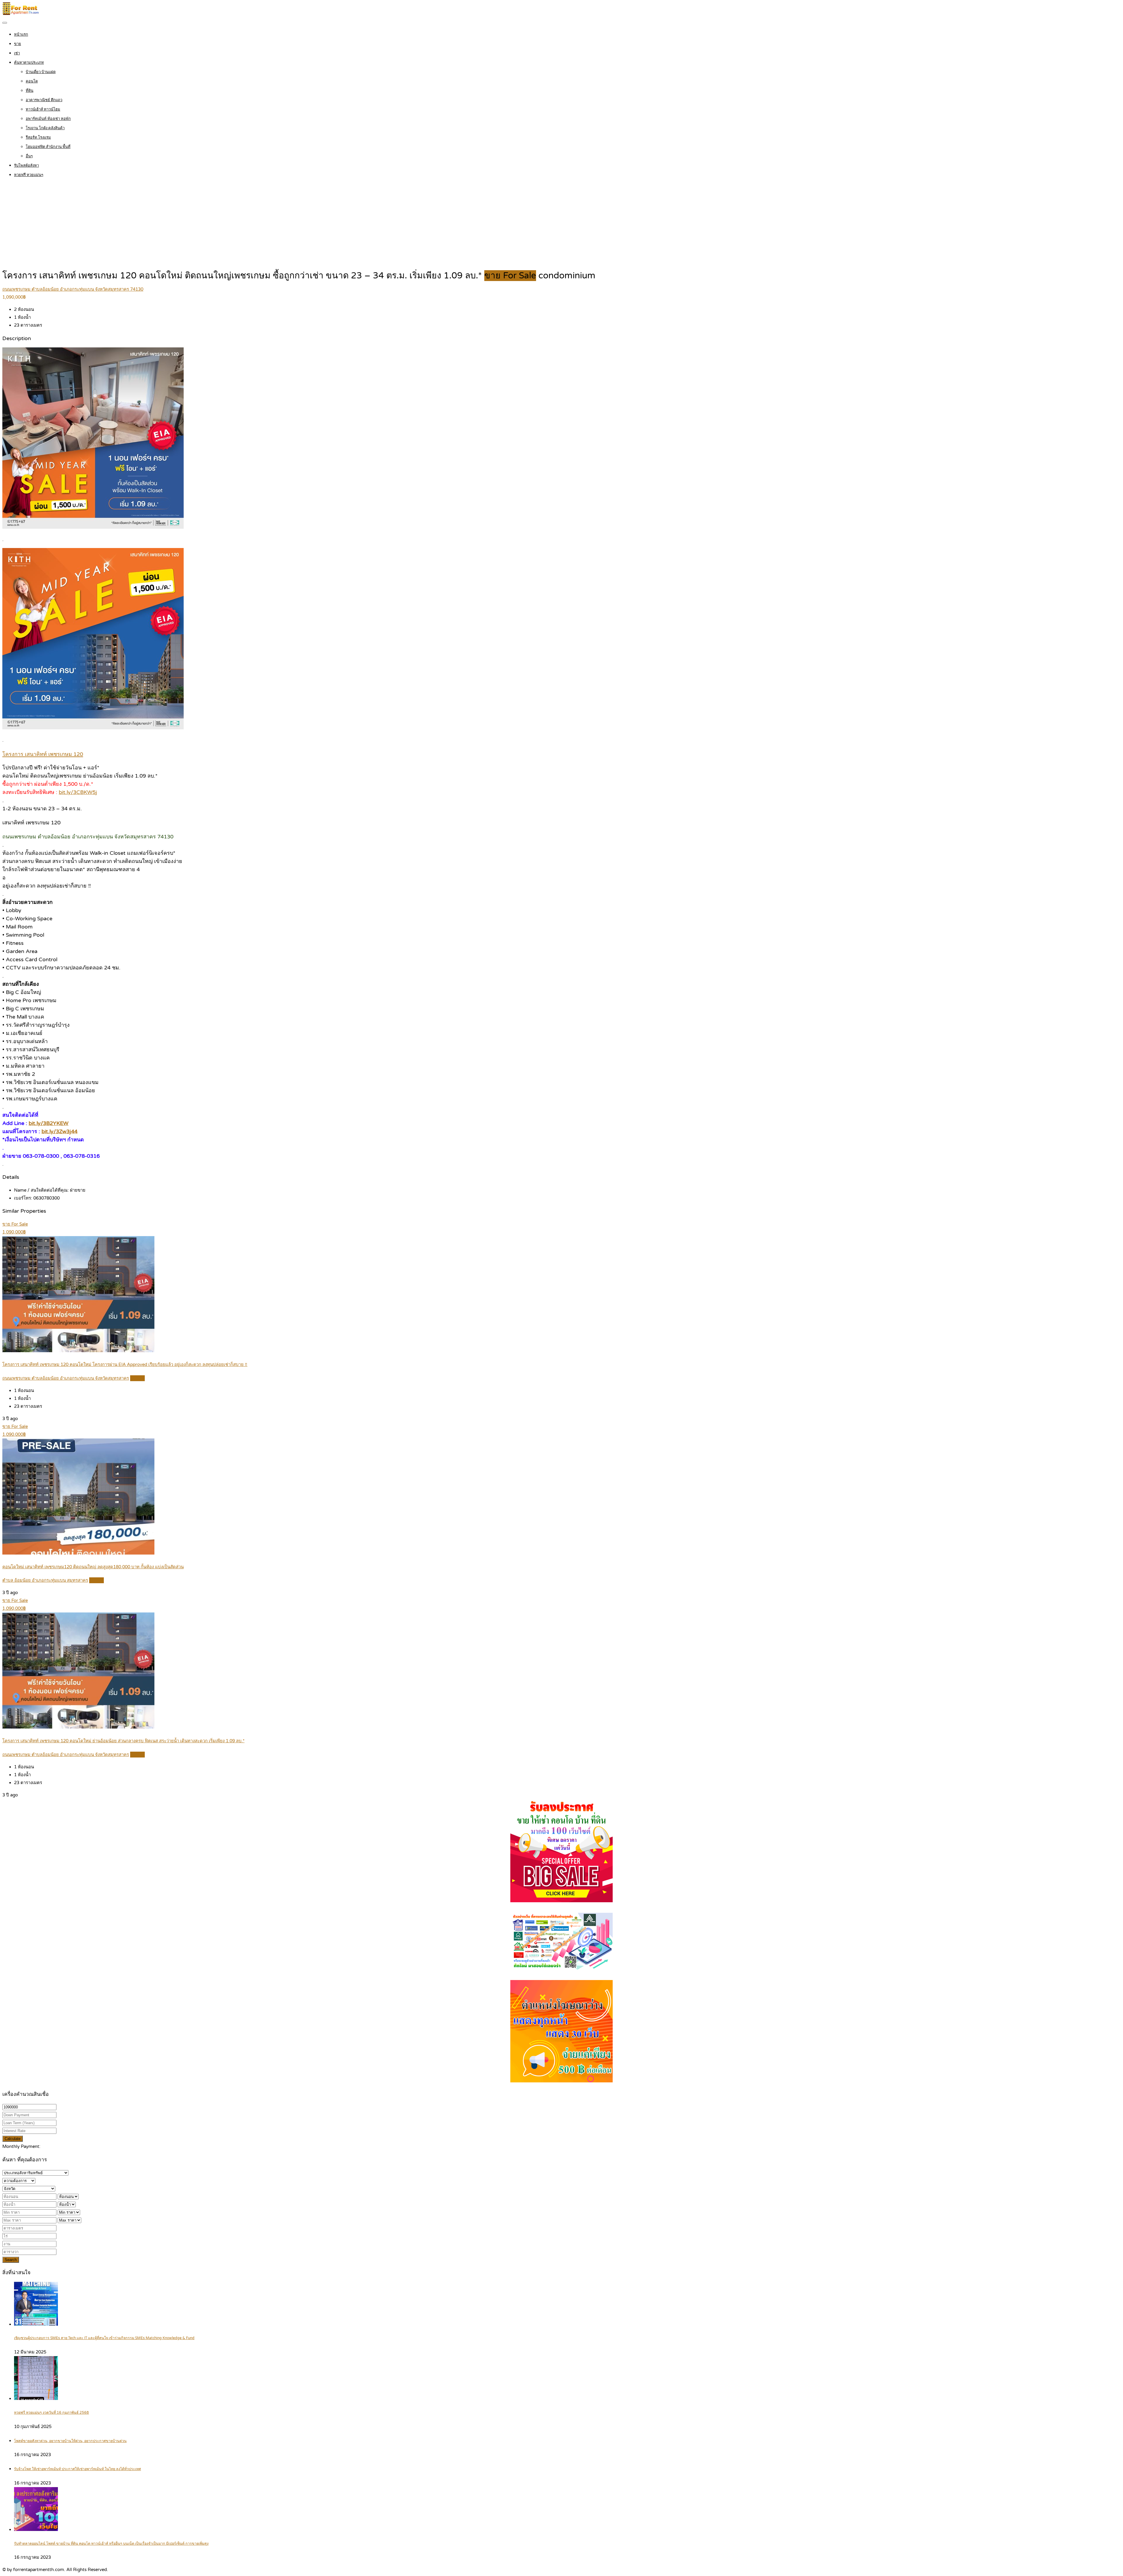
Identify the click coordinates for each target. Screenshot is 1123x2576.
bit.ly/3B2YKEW (49, 1123)
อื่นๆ (29, 156)
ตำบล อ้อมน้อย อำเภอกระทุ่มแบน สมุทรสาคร (45, 1580)
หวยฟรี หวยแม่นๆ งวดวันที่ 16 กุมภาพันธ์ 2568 (51, 2413)
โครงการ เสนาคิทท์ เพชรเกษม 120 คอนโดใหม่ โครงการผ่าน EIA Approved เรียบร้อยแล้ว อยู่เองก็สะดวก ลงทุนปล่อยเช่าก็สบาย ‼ (125, 1364)
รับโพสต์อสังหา (26, 166)
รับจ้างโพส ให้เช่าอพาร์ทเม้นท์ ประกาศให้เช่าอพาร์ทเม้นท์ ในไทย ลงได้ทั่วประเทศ (77, 2469)
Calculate (13, 2139)
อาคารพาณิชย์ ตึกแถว (44, 100)
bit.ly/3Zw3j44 (60, 1131)
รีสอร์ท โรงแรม (38, 137)
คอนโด (32, 81)
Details (137, 1378)
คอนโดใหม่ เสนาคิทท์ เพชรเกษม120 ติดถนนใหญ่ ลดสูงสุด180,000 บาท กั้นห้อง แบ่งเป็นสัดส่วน (93, 1567)
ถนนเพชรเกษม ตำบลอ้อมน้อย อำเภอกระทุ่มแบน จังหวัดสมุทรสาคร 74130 (73, 289)
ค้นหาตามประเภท (29, 63)
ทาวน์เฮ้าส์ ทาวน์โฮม (43, 109)
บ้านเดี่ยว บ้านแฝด (41, 72)
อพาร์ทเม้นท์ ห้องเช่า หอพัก (48, 119)
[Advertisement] (561, 225)
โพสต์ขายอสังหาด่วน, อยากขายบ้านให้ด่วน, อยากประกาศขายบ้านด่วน (70, 2441)
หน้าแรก (21, 35)
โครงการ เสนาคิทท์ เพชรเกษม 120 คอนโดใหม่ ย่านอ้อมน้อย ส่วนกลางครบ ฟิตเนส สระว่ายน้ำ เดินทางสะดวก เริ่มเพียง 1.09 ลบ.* (123, 1741)
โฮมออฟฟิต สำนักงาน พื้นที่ (48, 147)
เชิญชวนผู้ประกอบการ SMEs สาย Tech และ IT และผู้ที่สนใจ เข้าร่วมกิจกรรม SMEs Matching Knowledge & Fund (104, 2338)
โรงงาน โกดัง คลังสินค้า (45, 128)
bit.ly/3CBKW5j (78, 792)
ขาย (18, 44)
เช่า (17, 53)
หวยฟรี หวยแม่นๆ (29, 175)
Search (11, 2260)
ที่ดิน (30, 91)
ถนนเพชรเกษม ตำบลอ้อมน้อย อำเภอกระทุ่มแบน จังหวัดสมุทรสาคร (66, 1378)
